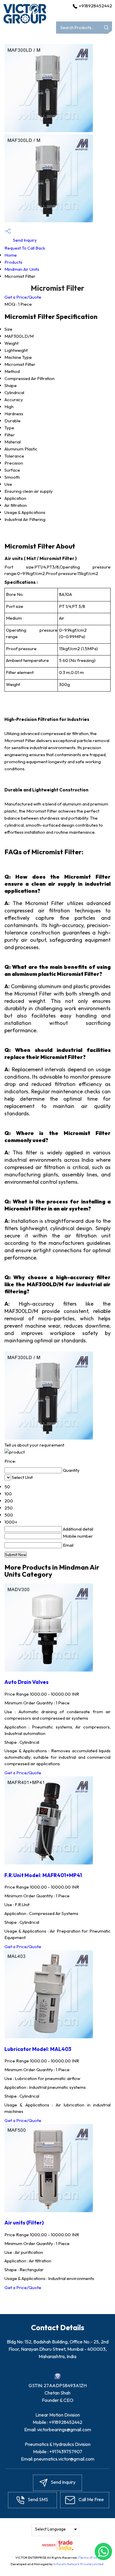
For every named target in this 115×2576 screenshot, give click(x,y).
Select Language (50, 2529)
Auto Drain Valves (27, 1682)
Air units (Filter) (24, 2223)
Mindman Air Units (22, 269)
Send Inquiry (24, 240)
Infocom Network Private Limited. (79, 2564)
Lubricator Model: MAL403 (38, 2049)
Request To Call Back (25, 248)
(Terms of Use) (89, 2557)
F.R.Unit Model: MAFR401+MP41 (43, 1875)
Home (11, 255)
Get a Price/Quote (23, 297)
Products (13, 262)
